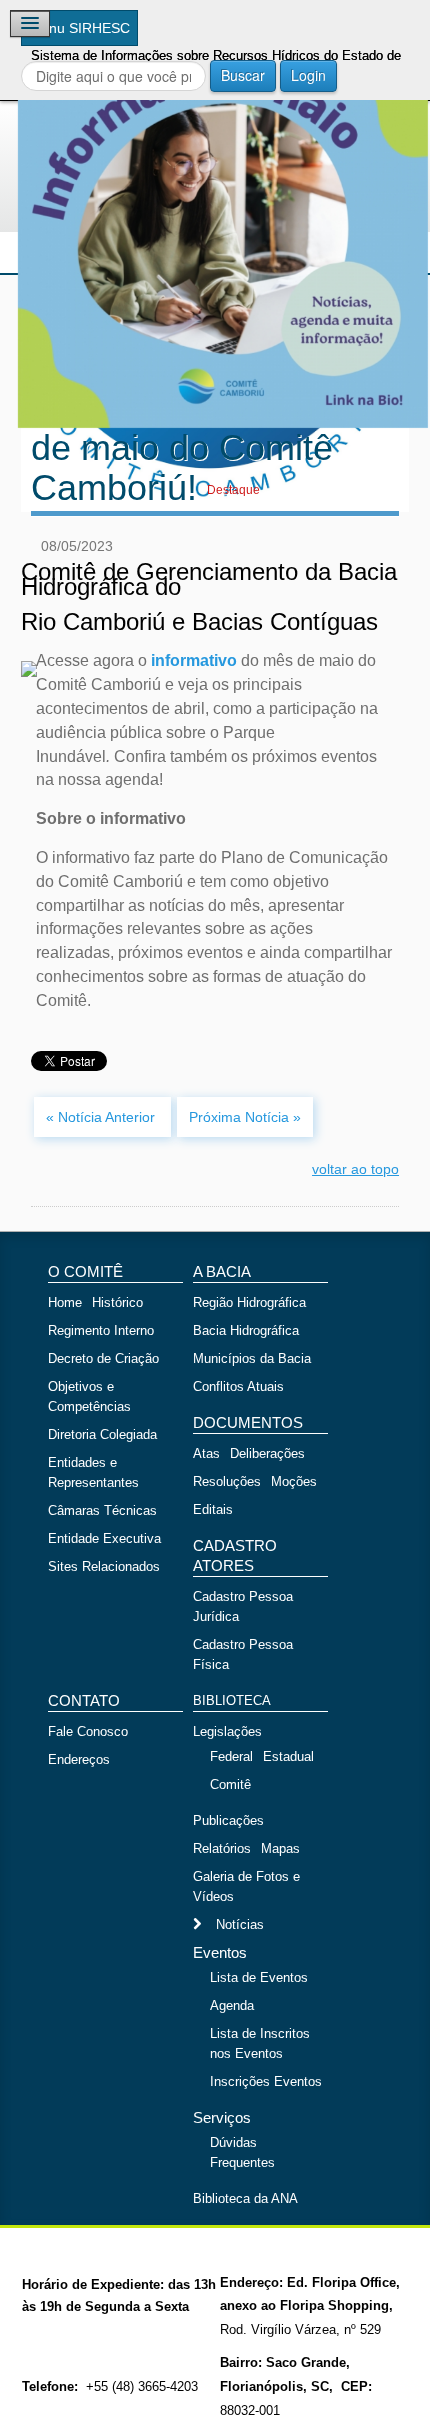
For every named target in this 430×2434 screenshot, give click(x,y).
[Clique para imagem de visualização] (215, 223)
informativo (196, 660)
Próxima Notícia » (245, 1117)
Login (308, 75)
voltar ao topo (355, 1169)
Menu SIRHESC (79, 28)
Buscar (243, 75)
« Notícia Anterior (102, 1117)
